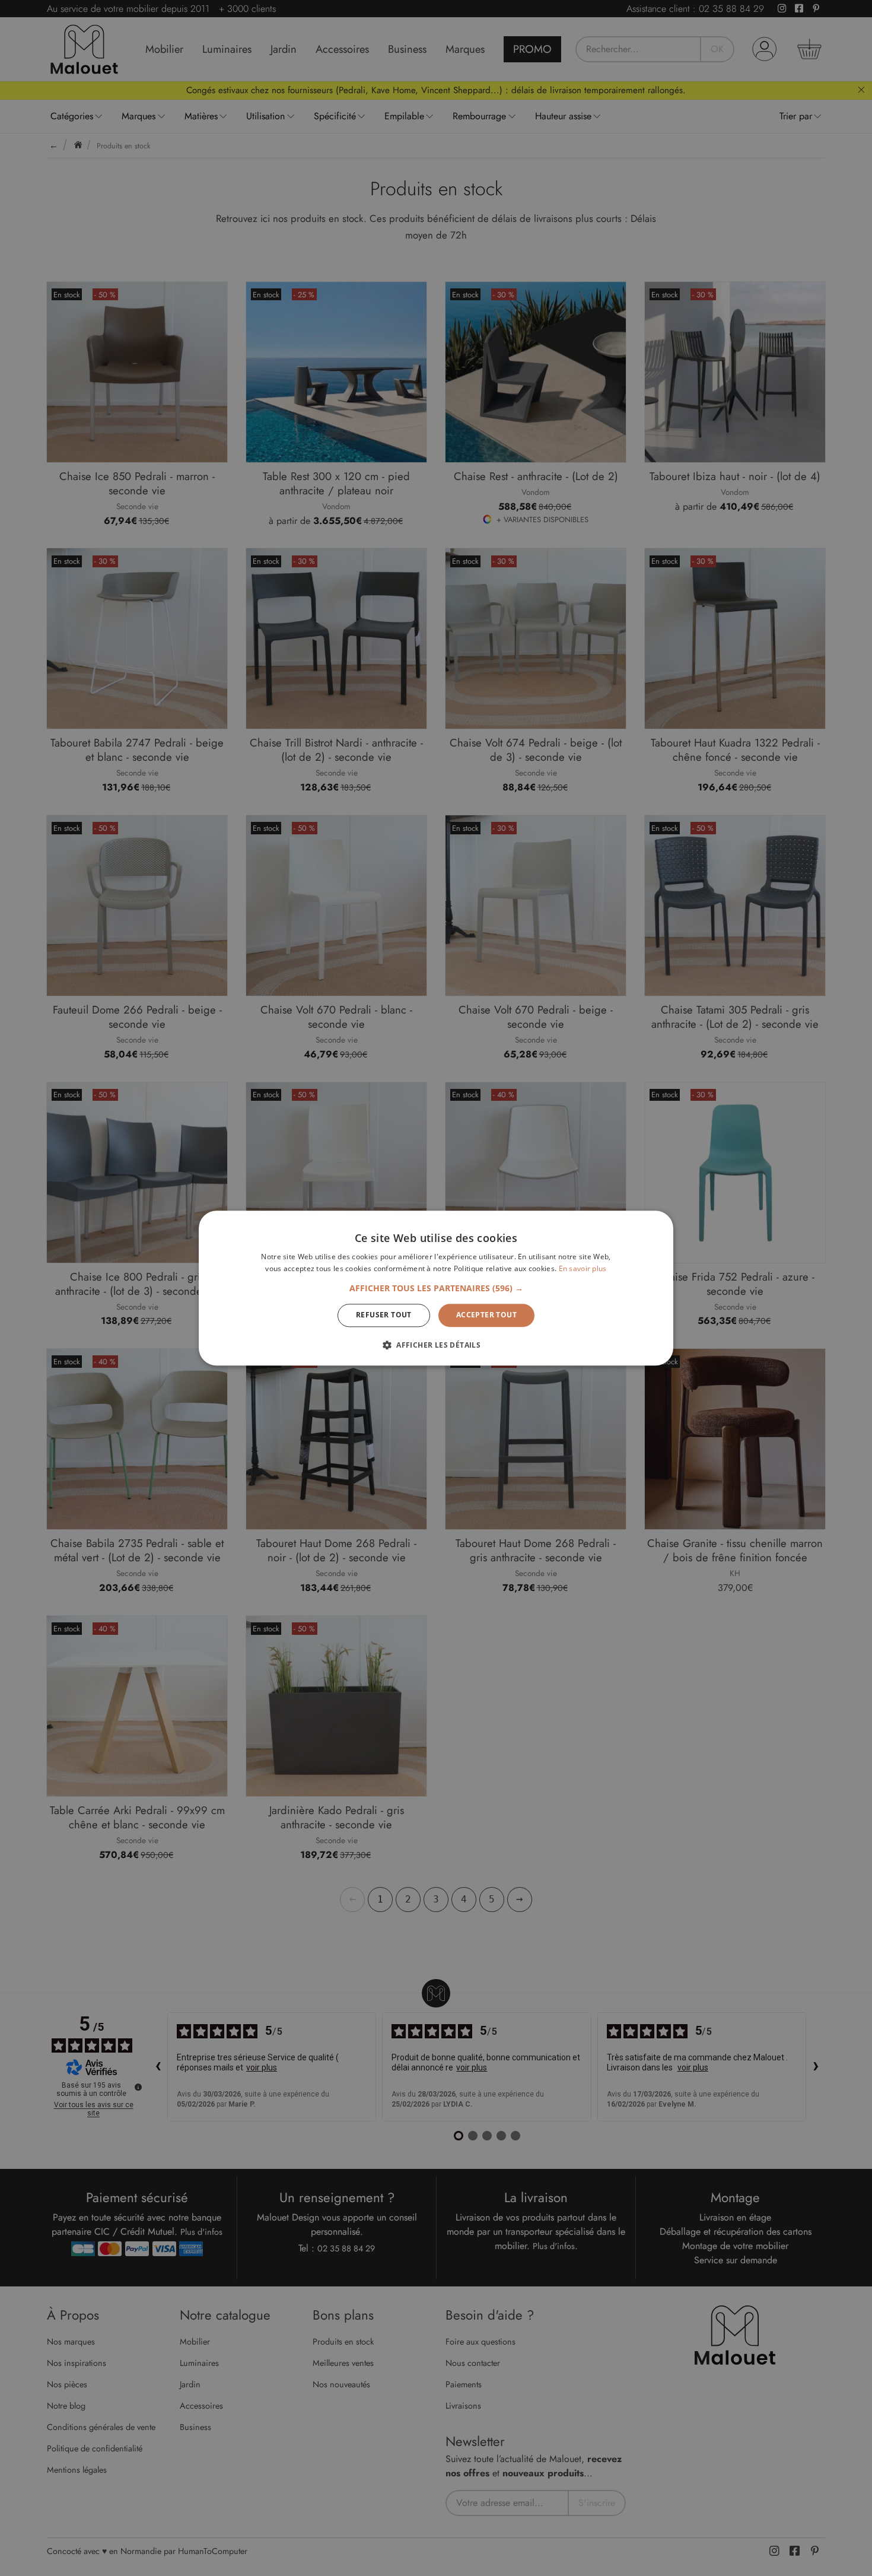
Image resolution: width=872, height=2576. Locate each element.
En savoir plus (583, 1268)
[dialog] (436, 1288)
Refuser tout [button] (384, 1315)
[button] (436, 1289)
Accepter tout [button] (486, 1315)
